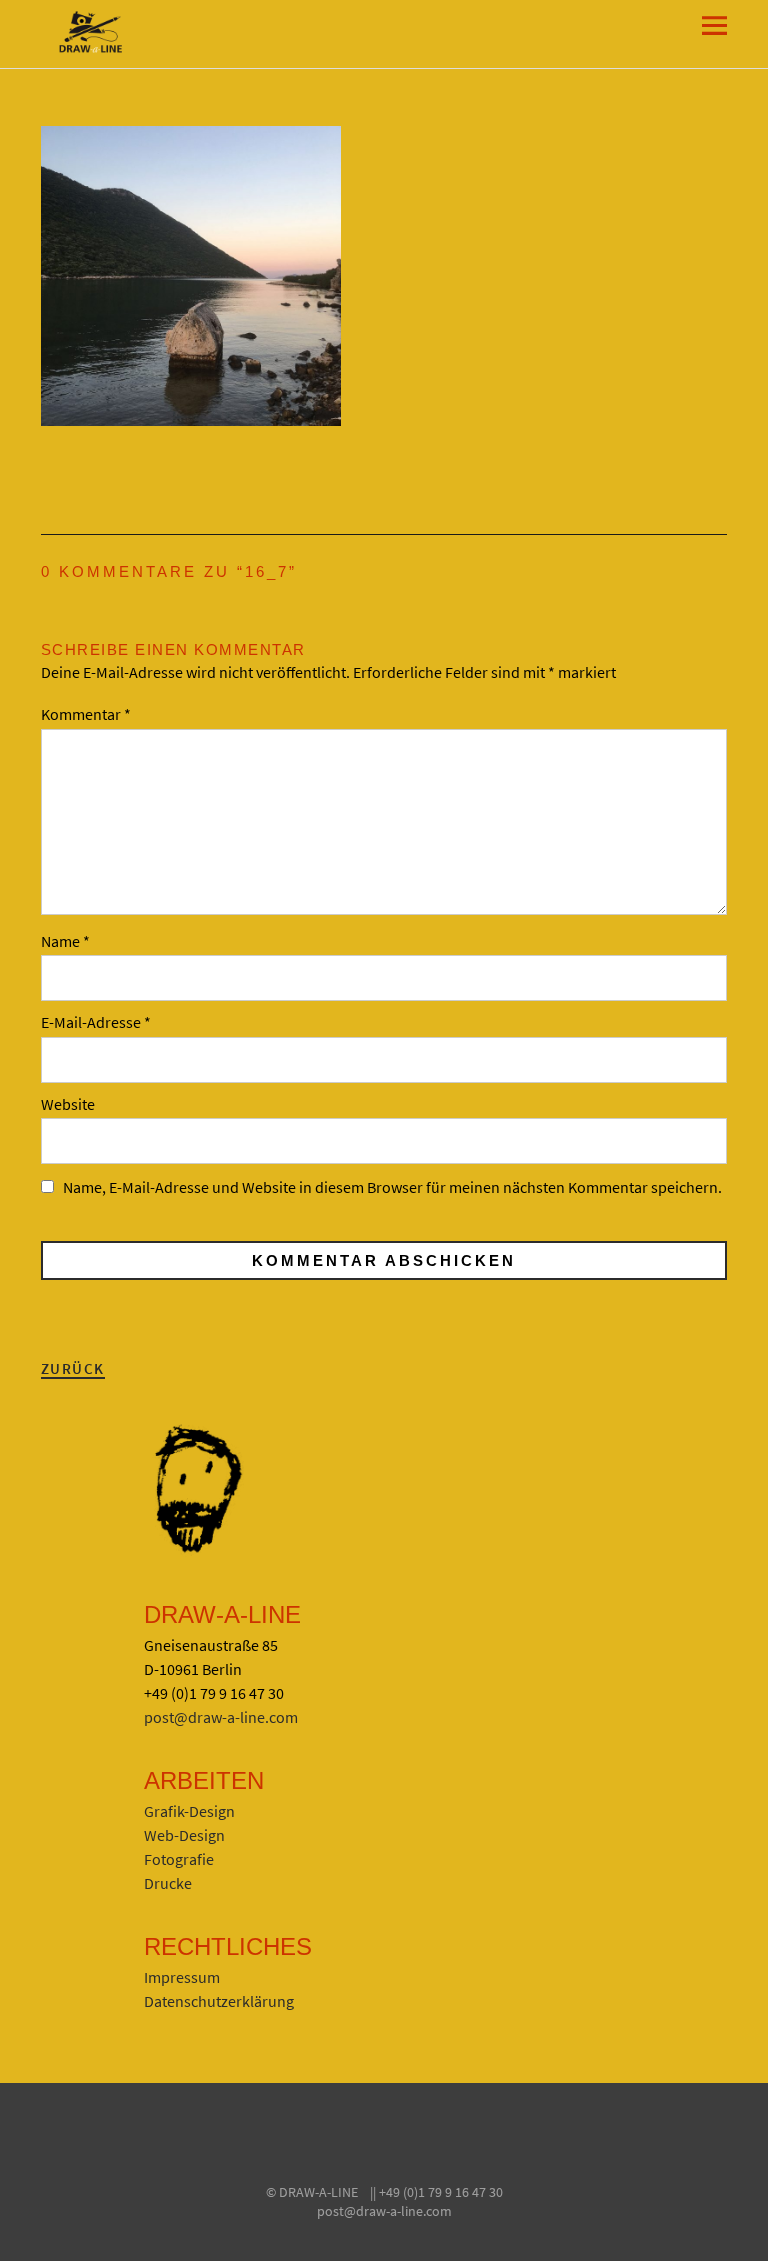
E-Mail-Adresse (96, 1022)
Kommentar (86, 714)
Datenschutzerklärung (219, 2001)
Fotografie (179, 1859)
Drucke (168, 1883)
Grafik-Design (189, 1811)
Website (68, 1104)
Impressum (182, 1977)
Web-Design (184, 1835)
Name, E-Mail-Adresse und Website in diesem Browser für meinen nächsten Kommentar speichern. (392, 1187)
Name (65, 941)
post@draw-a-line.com (221, 1717)
